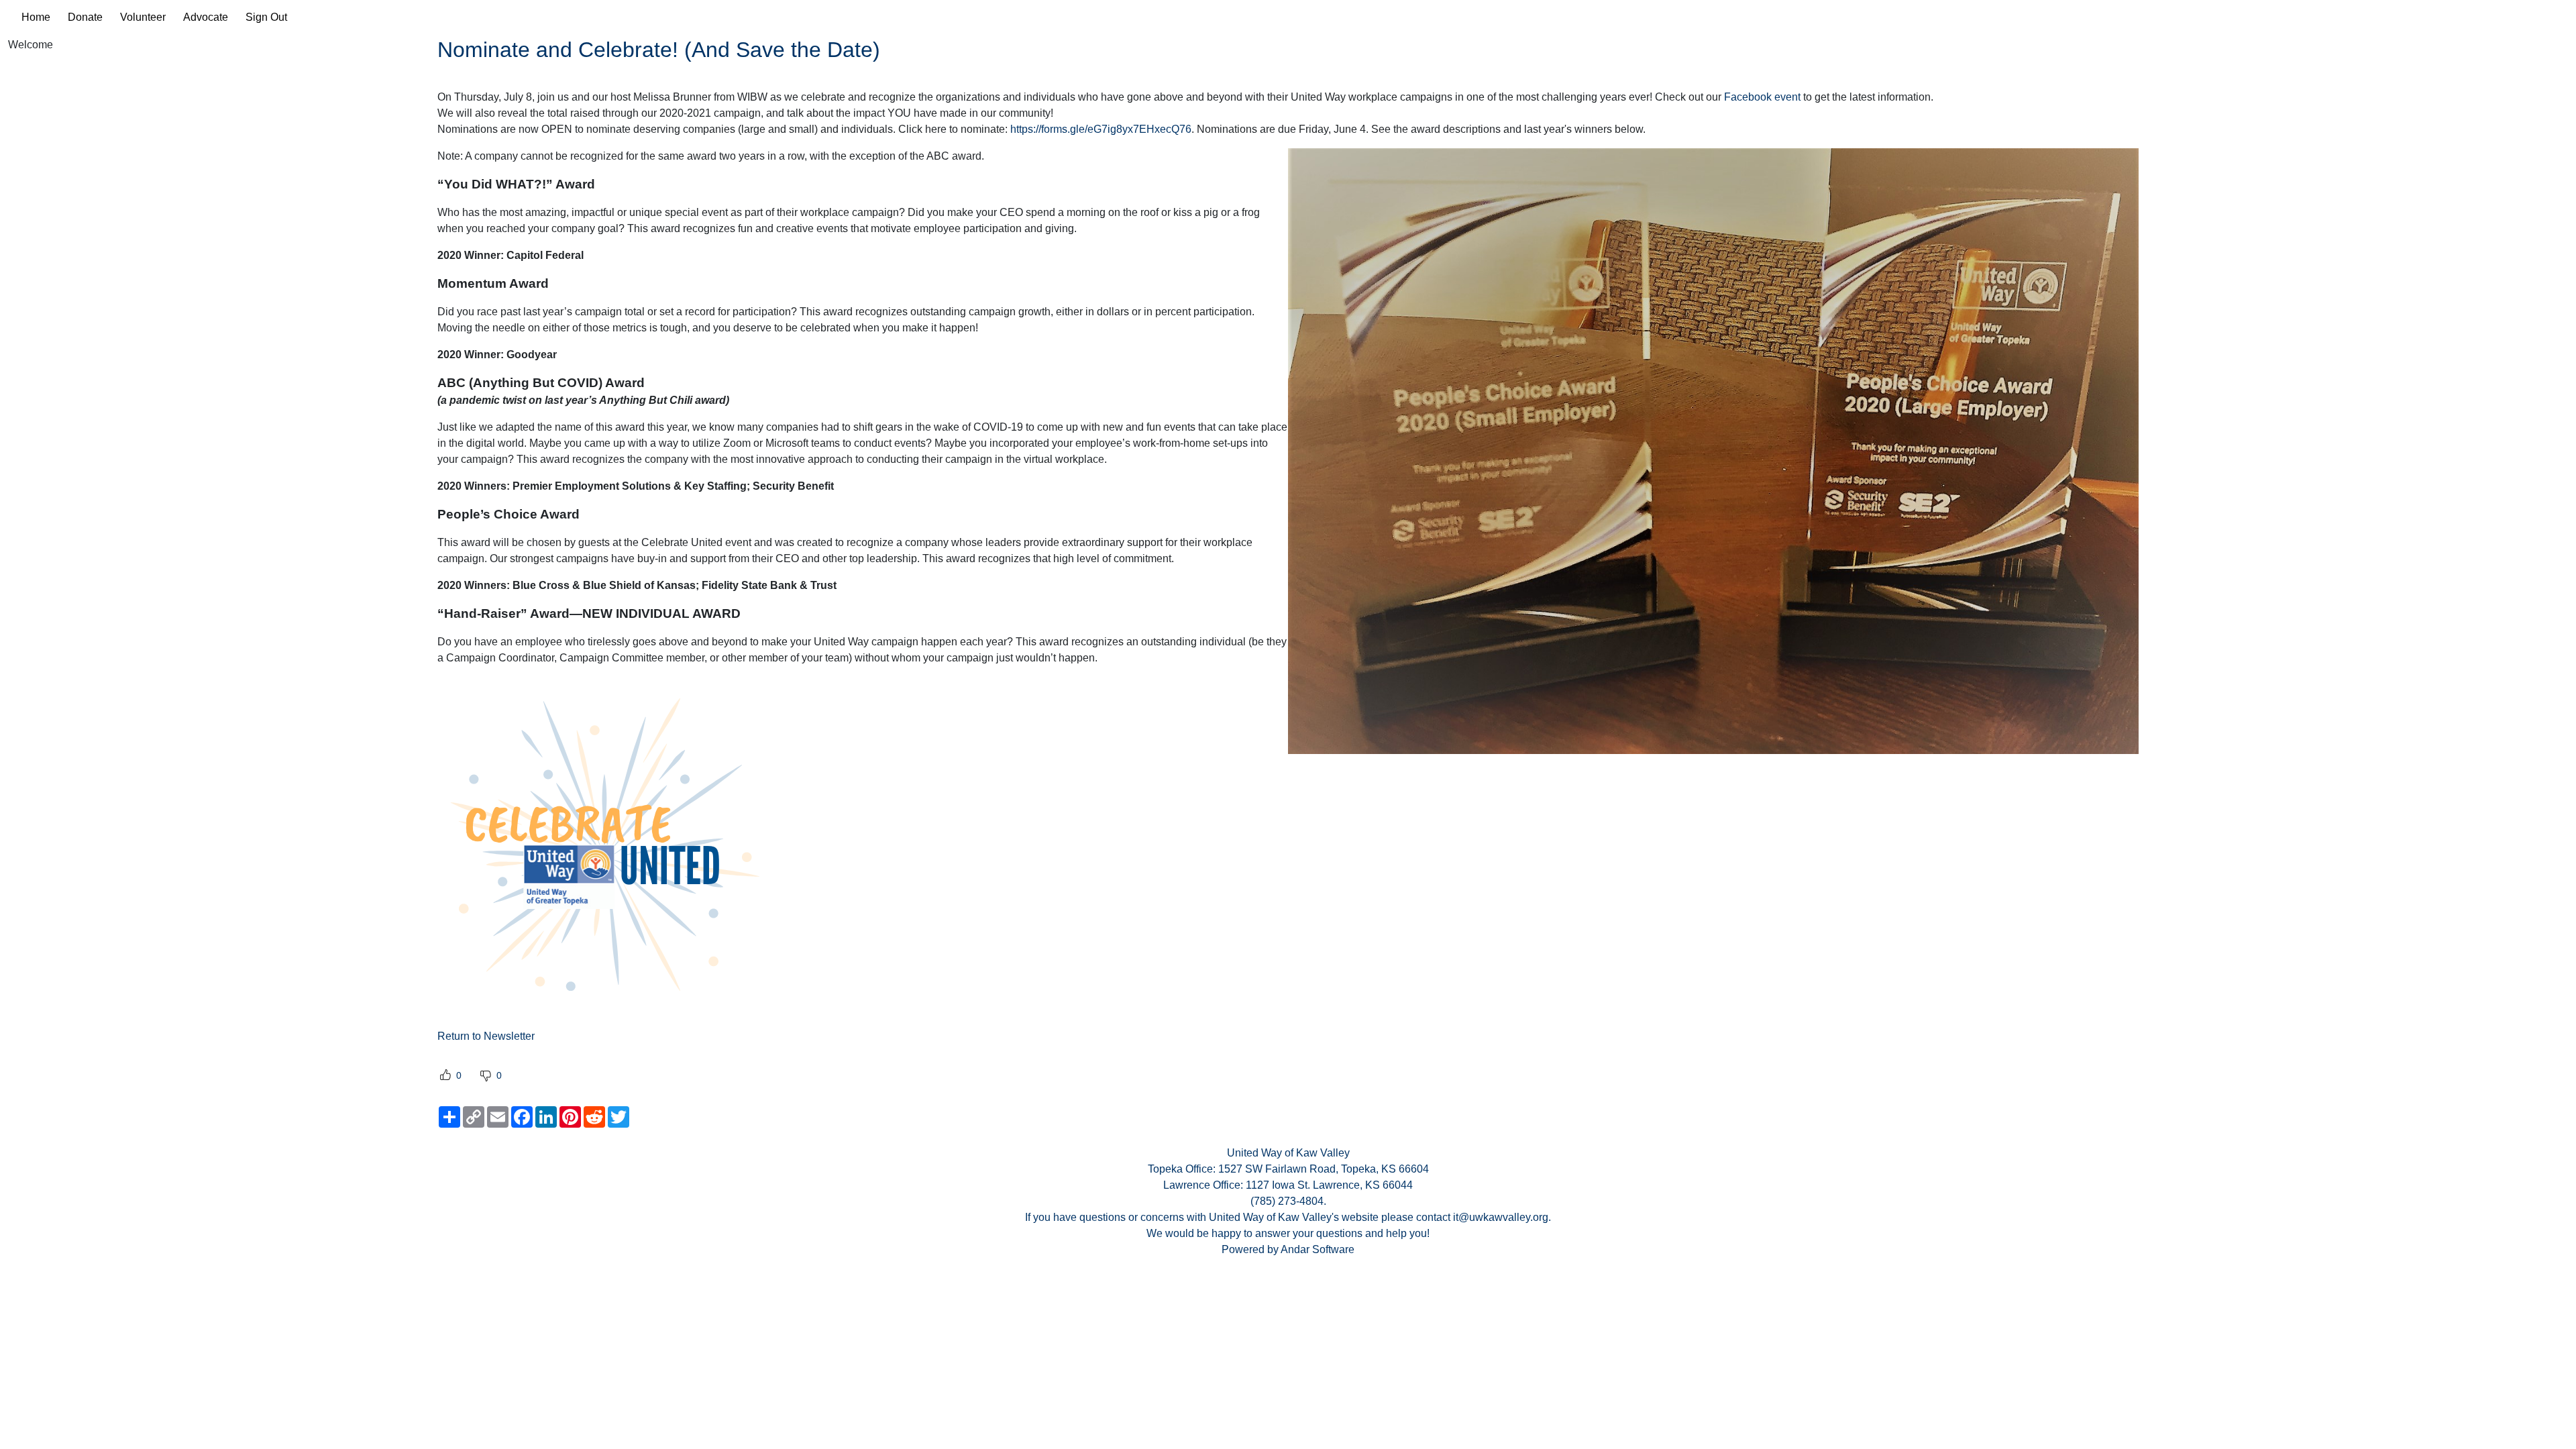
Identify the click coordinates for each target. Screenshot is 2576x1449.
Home (36, 17)
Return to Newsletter (486, 1036)
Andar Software (1318, 1249)
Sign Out (266, 17)
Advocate (206, 17)
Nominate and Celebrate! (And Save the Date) (659, 50)
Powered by (1251, 1249)
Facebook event (1762, 97)
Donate (85, 17)
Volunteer (143, 17)
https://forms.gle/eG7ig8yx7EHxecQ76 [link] (1101, 129)
